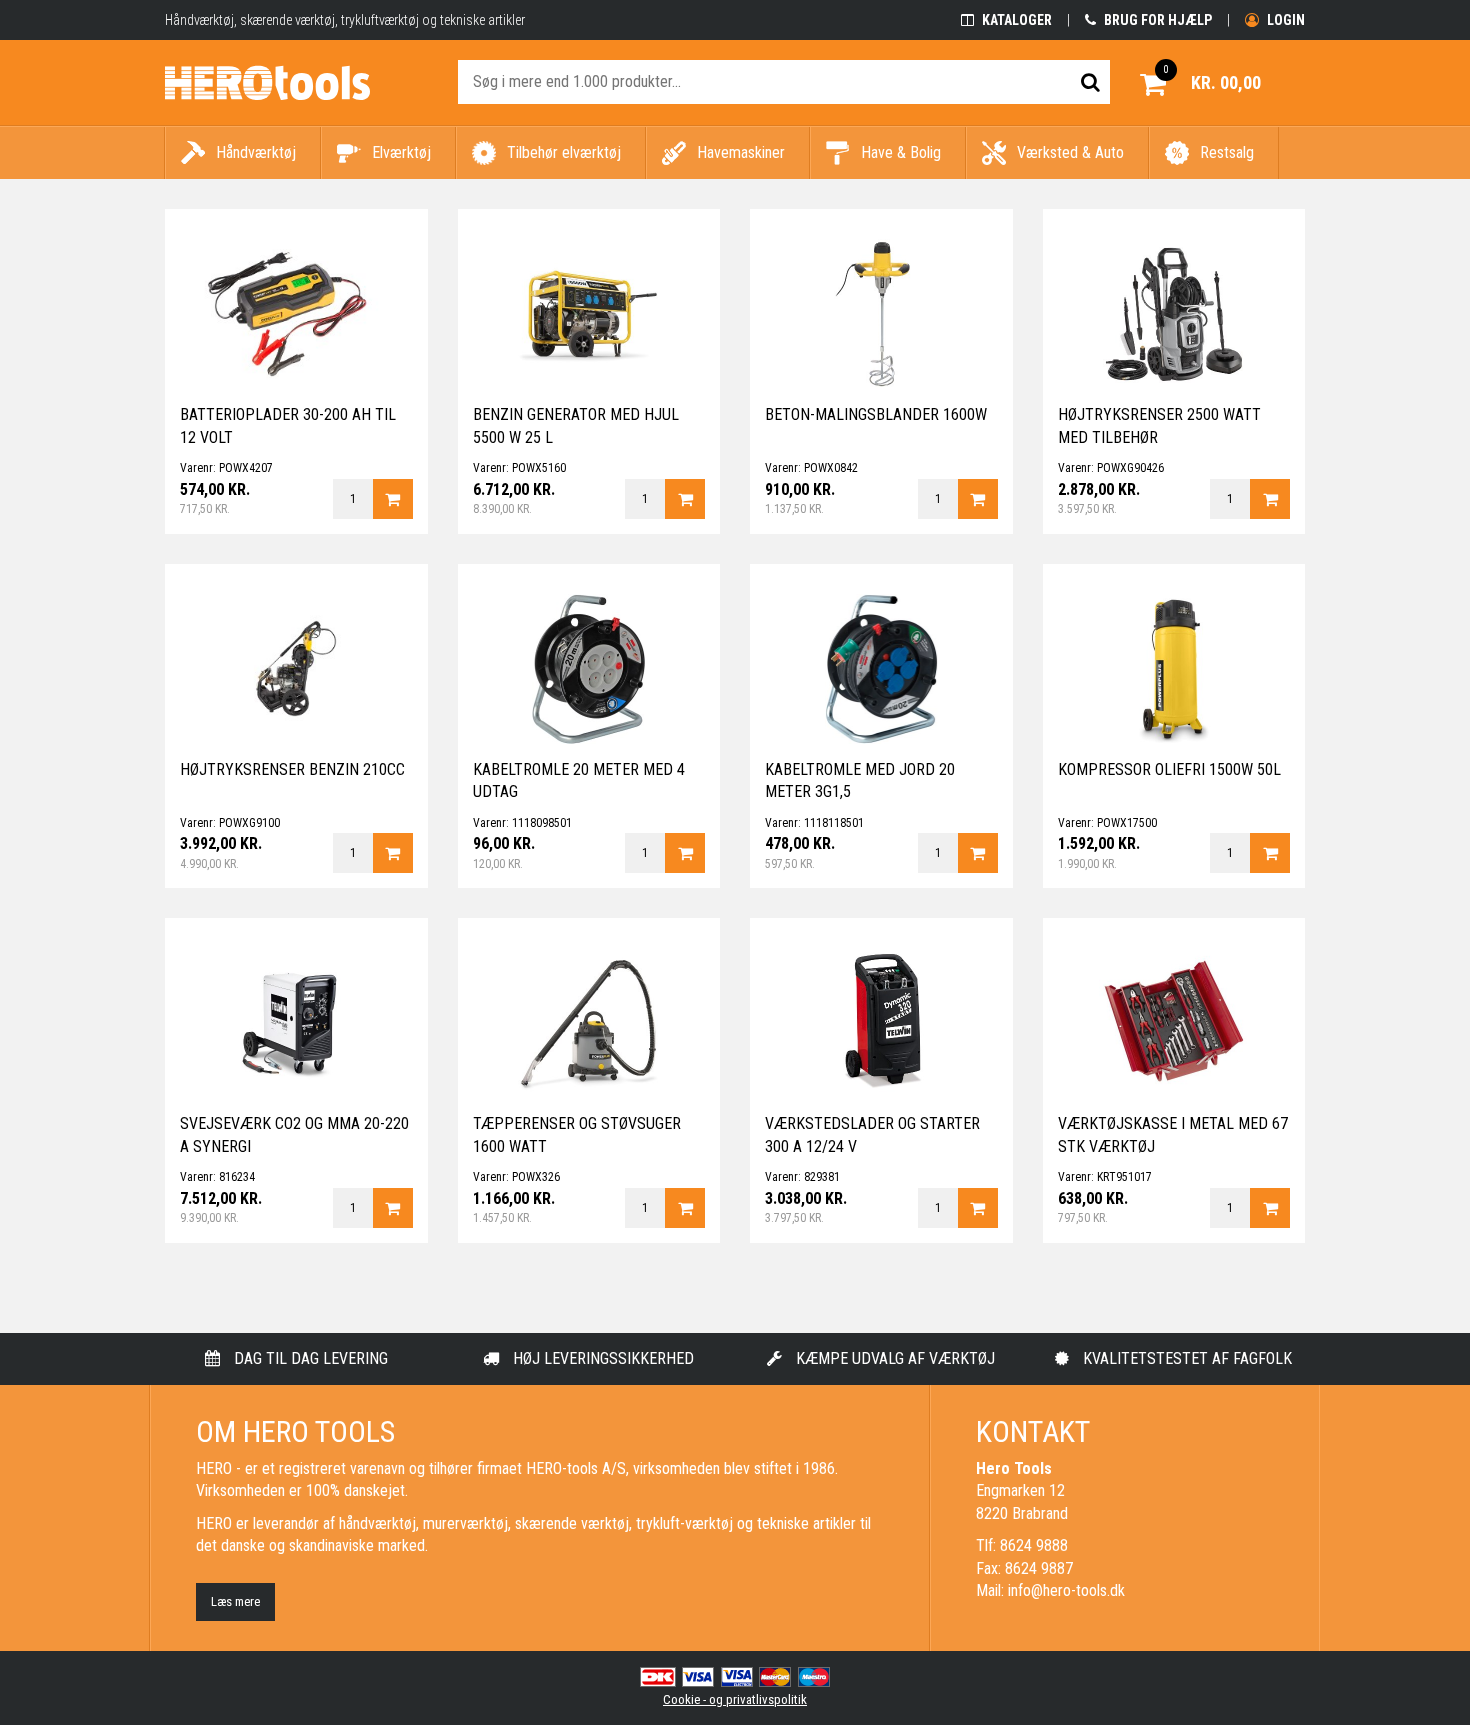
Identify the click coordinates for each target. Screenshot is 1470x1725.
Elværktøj (401, 152)
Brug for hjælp (1156, 20)
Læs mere (235, 1601)
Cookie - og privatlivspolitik (735, 1699)
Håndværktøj (256, 152)
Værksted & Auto (1070, 152)
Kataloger (1015, 20)
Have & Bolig (901, 152)
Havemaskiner (741, 152)
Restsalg (1227, 152)
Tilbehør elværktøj (564, 152)
